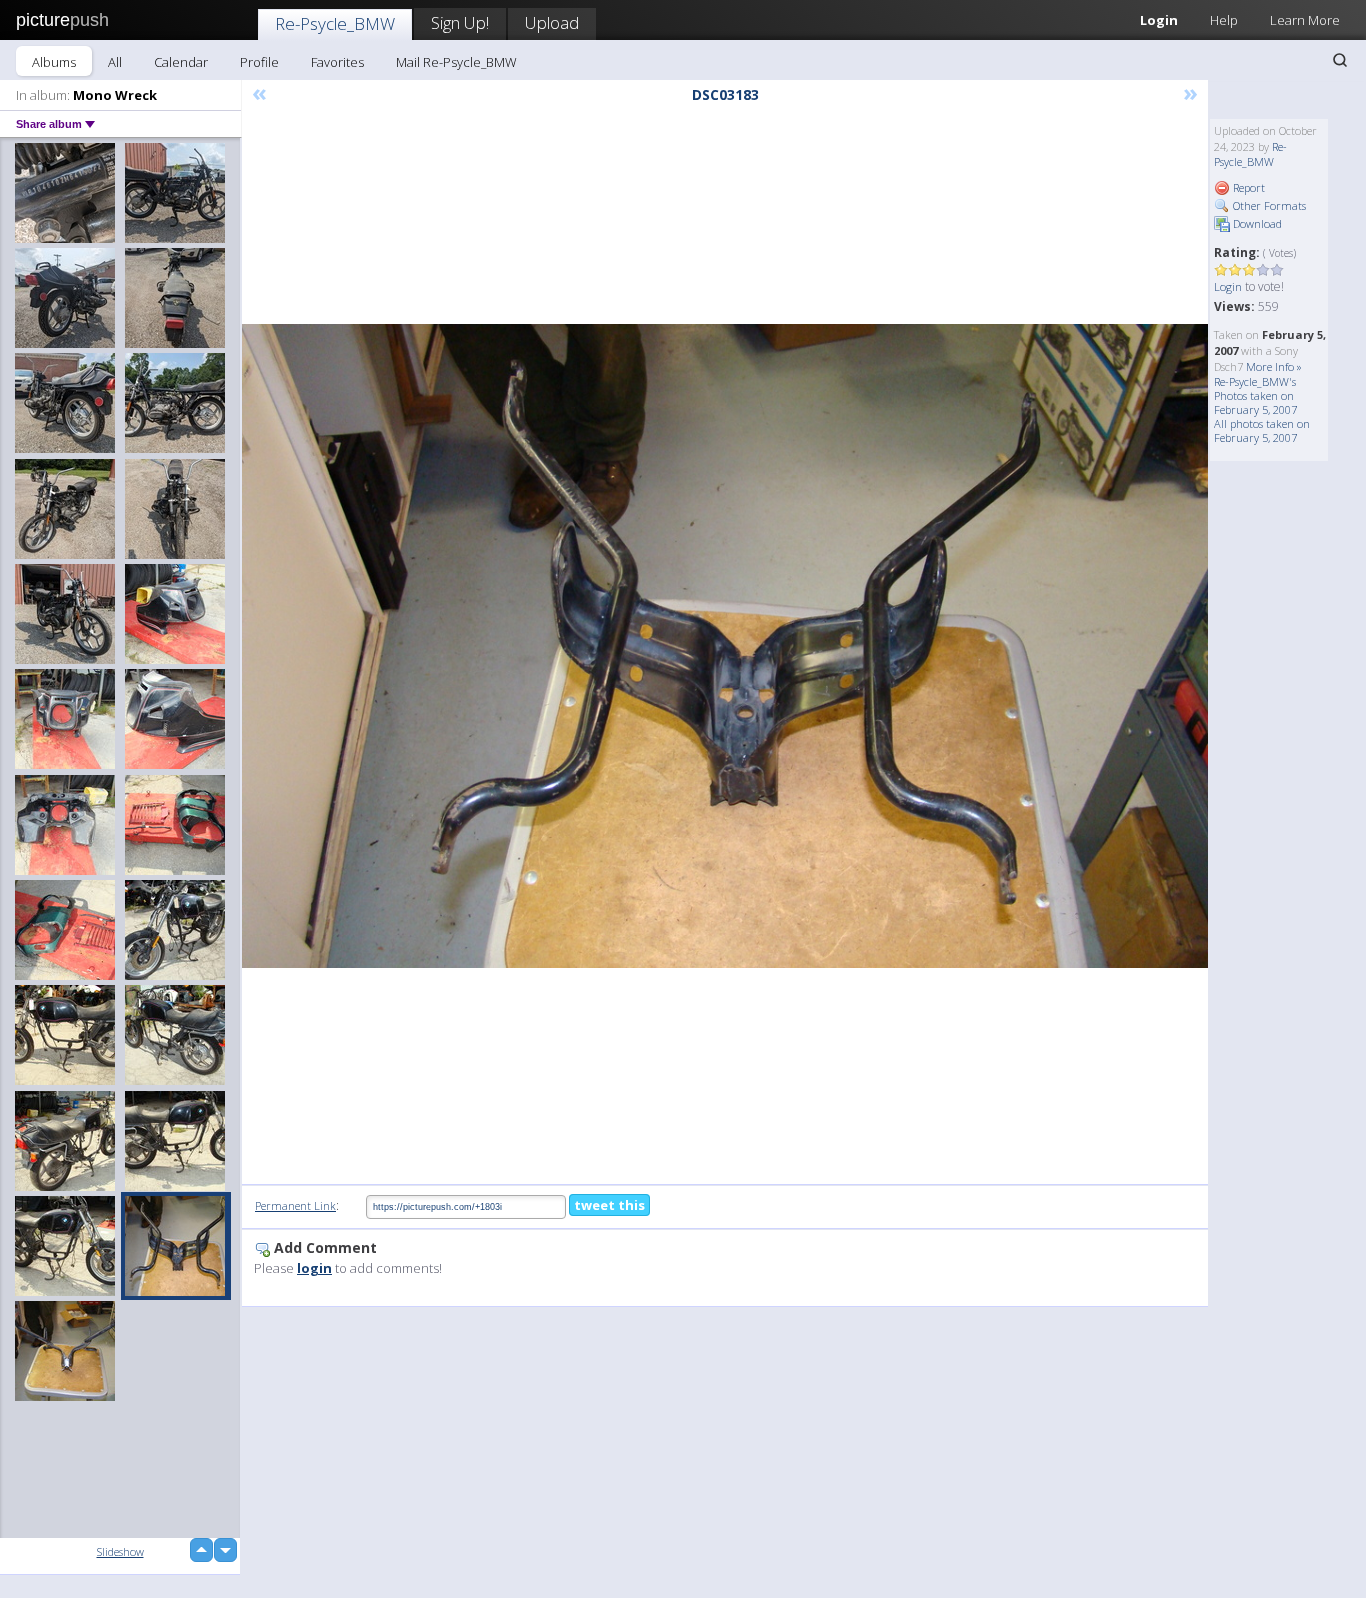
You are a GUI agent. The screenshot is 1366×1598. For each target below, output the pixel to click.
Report (1247, 187)
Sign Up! (460, 22)
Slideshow (120, 1551)
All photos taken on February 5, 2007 (1262, 430)
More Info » (1274, 366)
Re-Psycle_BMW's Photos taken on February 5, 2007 (1255, 395)
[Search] (1340, 60)
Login (1159, 20)
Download (1256, 223)
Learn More (1305, 20)
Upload (552, 22)
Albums (54, 62)
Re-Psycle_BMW (335, 23)
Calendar (181, 62)
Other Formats (1268, 205)
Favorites (337, 62)
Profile (259, 62)
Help (1224, 20)
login (314, 1268)
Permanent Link (295, 1205)
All (115, 62)
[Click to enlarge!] (725, 646)
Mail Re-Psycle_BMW (456, 62)
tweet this (609, 1205)
